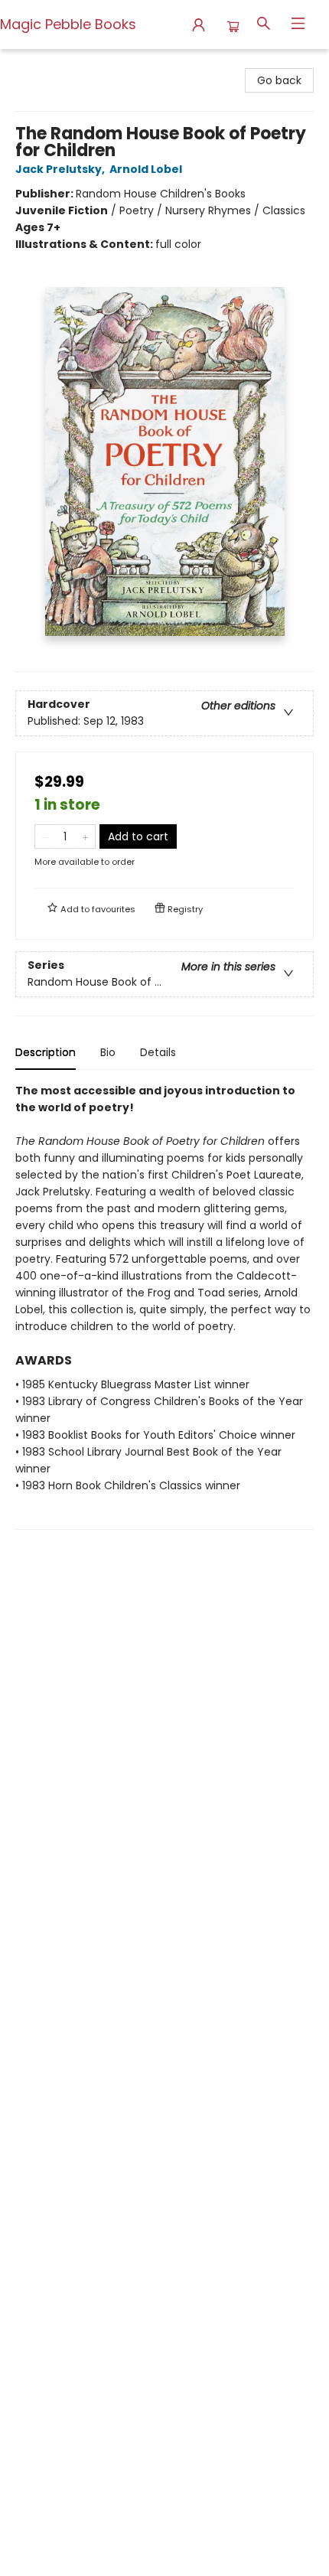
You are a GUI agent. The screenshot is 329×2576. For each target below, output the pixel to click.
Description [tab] (46, 1052)
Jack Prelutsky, (61, 169)
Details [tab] (158, 1052)
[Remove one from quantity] (45, 836)
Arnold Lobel (146, 169)
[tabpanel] (164, 1306)
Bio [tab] (108, 1052)
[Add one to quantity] (85, 836)
